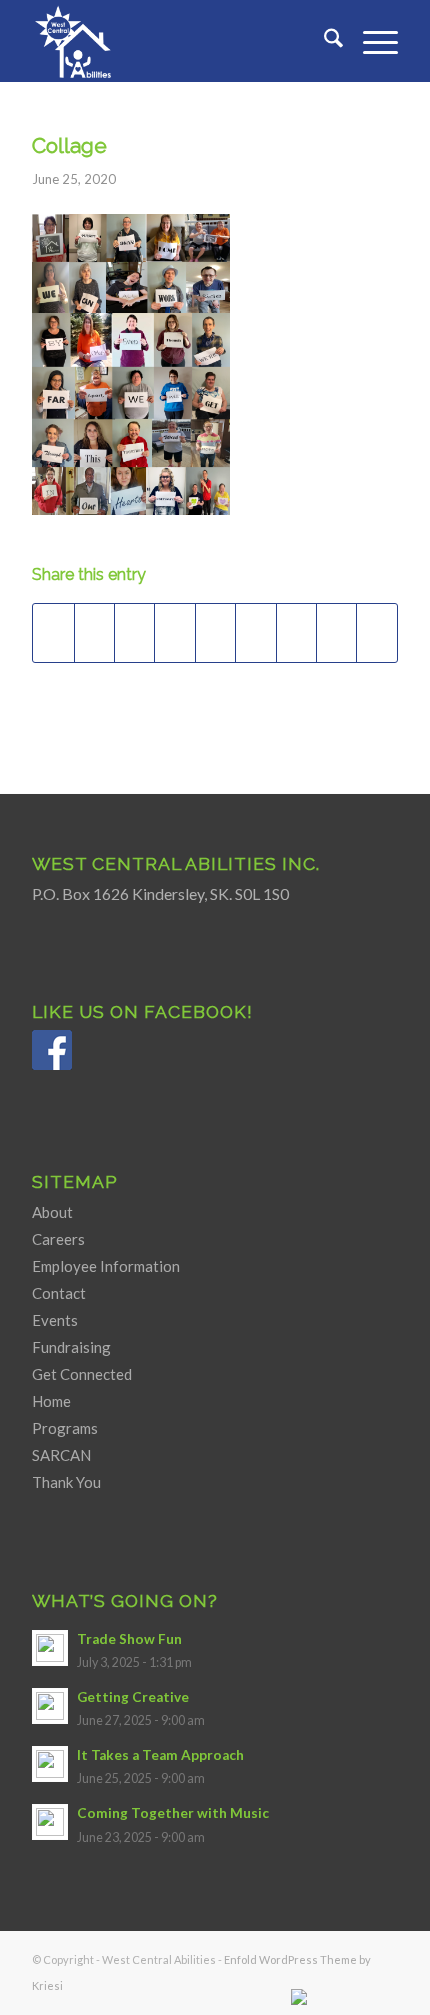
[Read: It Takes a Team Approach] (50, 1764)
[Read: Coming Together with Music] (50, 1822)
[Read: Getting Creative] (50, 1706)
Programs (65, 1428)
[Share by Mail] (377, 632)
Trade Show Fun (129, 1639)
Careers (58, 1239)
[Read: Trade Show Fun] (50, 1648)
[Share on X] (94, 632)
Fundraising (71, 1347)
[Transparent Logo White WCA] (178, 41)
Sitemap (75, 1181)
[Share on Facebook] (53, 632)
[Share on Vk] (296, 632)
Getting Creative (133, 1697)
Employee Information (106, 1266)
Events (55, 1320)
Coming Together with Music (173, 1813)
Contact (59, 1293)
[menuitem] (323, 41)
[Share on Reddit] (336, 632)
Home (51, 1401)
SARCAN (61, 1455)
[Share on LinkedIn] (215, 632)
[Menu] (370, 41)
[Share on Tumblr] (255, 632)
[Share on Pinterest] (174, 632)
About (52, 1212)
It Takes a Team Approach (160, 1755)
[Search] (323, 41)
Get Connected (82, 1374)
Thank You (66, 1482)
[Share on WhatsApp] (134, 632)
